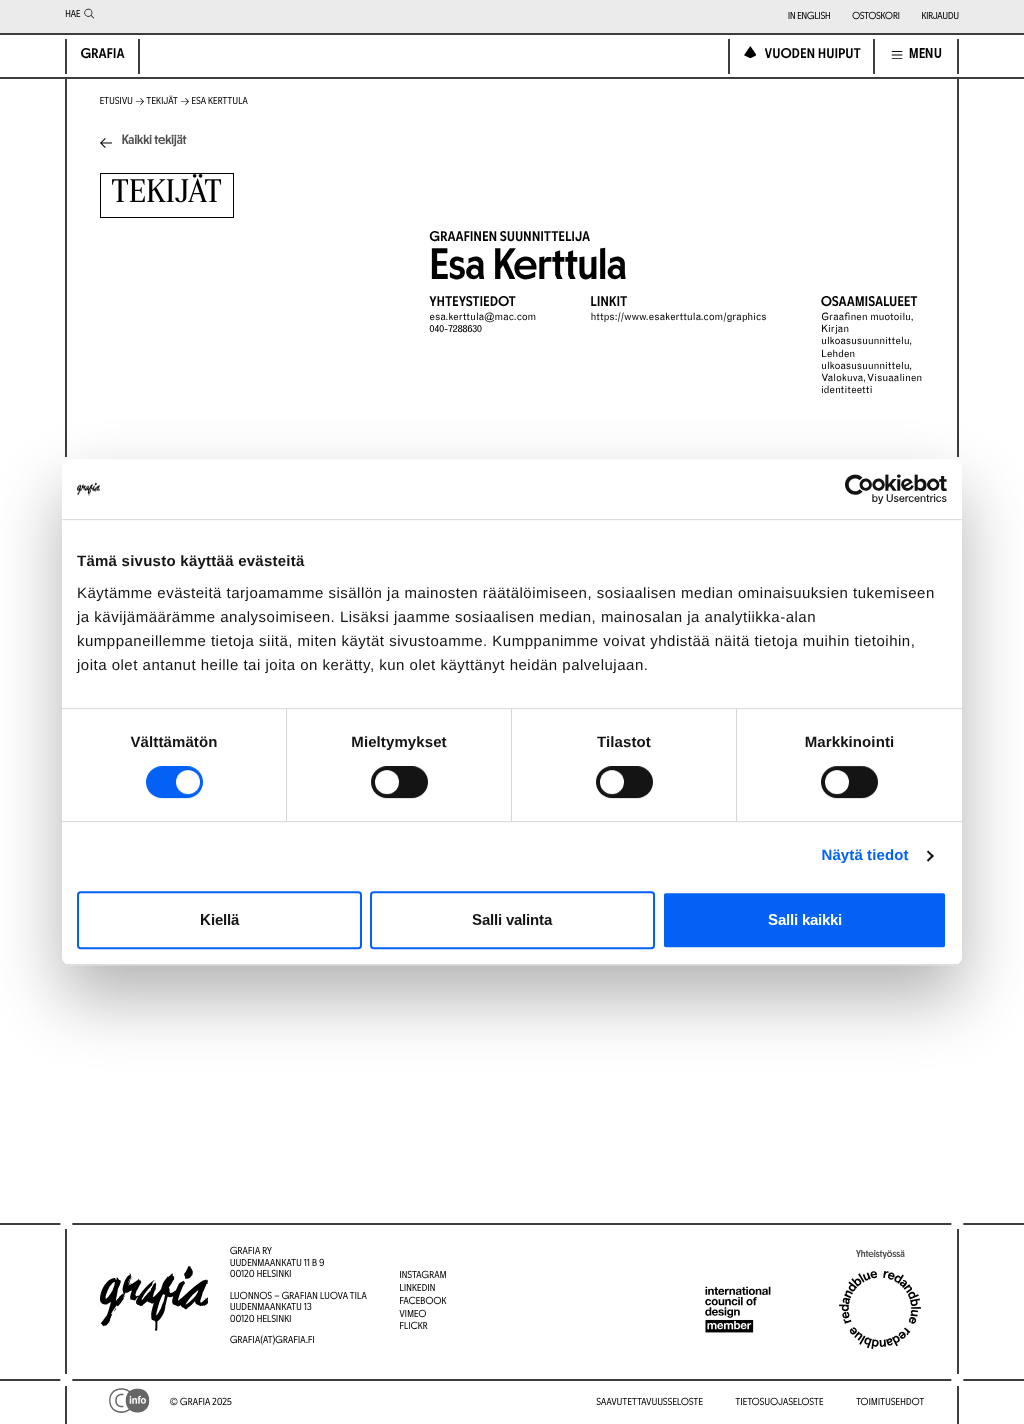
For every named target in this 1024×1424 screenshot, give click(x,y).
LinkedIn (417, 1288)
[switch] (399, 782)
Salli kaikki (805, 919)
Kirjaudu (939, 16)
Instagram (422, 1275)
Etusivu (116, 101)
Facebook (422, 1301)
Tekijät (162, 101)
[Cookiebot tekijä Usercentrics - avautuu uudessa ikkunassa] (859, 489)
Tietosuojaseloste (780, 1402)
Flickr (413, 1326)
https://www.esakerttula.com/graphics (679, 318)
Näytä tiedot (865, 855)
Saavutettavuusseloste (649, 1402)
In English (809, 16)
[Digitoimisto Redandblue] (880, 1310)
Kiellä (219, 919)
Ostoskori (875, 16)
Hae (72, 14)
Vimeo (412, 1314)
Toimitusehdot (890, 1402)
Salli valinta (512, 919)
